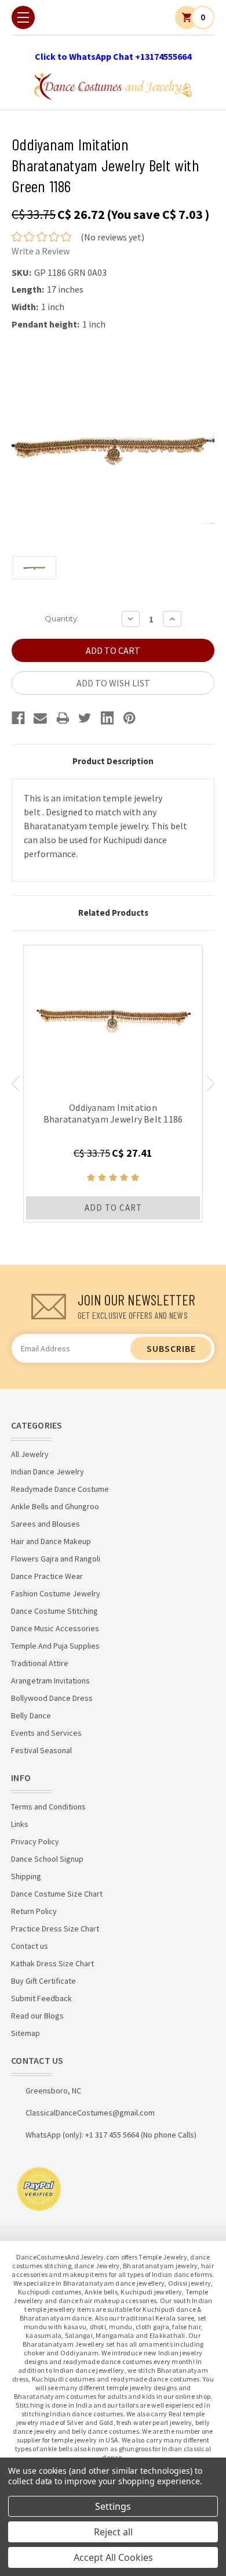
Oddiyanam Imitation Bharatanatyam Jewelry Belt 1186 (113, 1113)
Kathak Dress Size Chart (52, 1963)
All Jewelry (30, 1454)
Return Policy (34, 1911)
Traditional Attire (40, 1663)
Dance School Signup (47, 1859)
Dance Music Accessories (55, 1628)
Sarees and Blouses (45, 1524)
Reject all (113, 2532)
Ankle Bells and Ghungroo (55, 1506)
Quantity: (62, 618)
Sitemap (25, 2033)
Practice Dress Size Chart (55, 1929)
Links (20, 1824)
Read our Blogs (37, 2016)
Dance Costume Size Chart (57, 1894)
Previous (15, 1084)
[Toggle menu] (23, 17)
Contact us (30, 1946)
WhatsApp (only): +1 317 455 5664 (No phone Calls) (111, 2135)
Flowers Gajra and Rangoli (56, 1559)
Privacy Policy (35, 1841)
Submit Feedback (41, 1998)
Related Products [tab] (113, 913)
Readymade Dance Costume (60, 1489)
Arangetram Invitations (50, 1681)
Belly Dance (31, 1715)
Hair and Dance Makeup (51, 1541)
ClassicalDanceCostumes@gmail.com (90, 2113)
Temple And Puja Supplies (55, 1646)
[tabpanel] (113, 1084)
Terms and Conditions (48, 1807)
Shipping (26, 1876)
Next (211, 1084)
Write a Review (41, 251)
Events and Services (46, 1733)
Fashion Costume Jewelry (56, 1593)
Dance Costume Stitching (54, 1611)
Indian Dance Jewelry (48, 1472)
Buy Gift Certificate (43, 1981)
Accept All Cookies (113, 2557)
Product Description (113, 761)
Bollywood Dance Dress (52, 1698)
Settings (113, 2506)
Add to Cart (113, 1208)
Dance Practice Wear (47, 1576)
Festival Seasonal (41, 1750)
